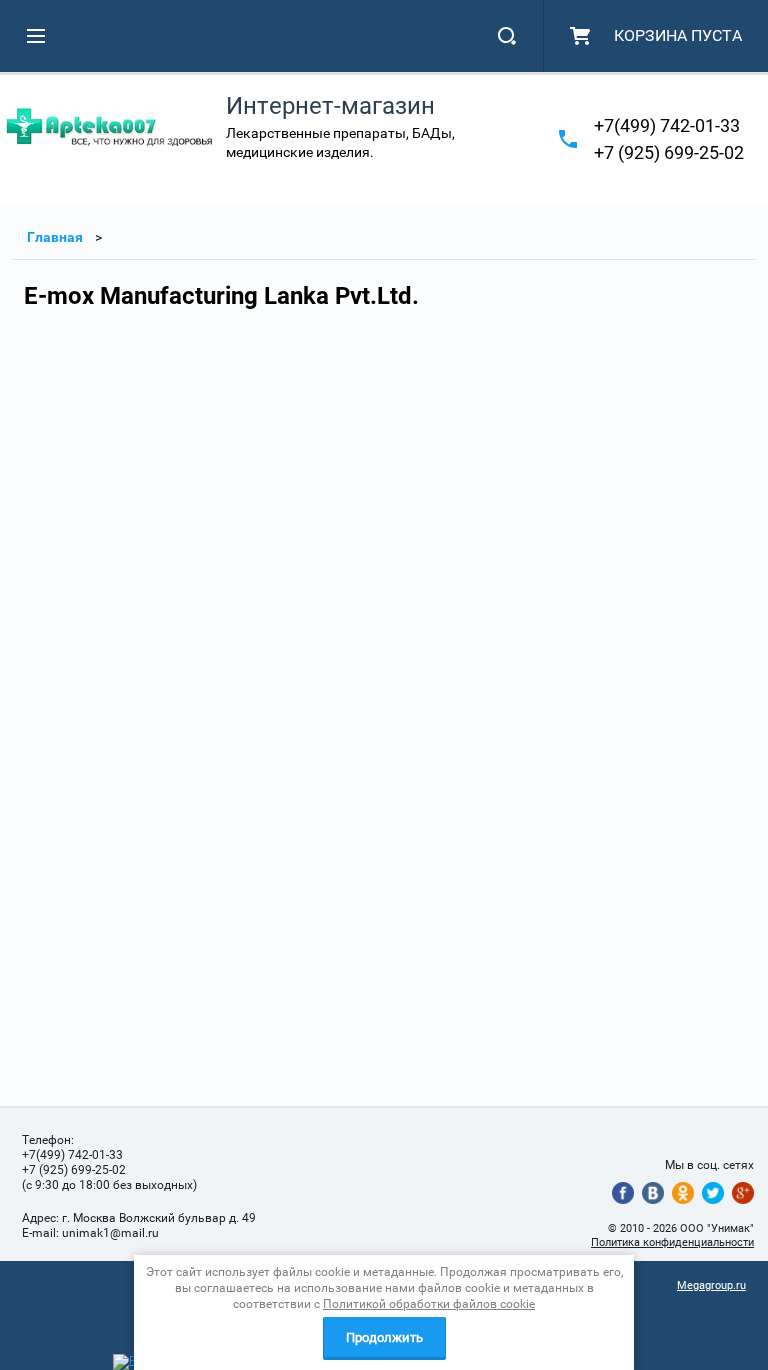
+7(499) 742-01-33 (667, 125)
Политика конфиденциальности (672, 1242)
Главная (55, 237)
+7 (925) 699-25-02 (669, 152)
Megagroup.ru (711, 1285)
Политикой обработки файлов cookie (429, 1304)
